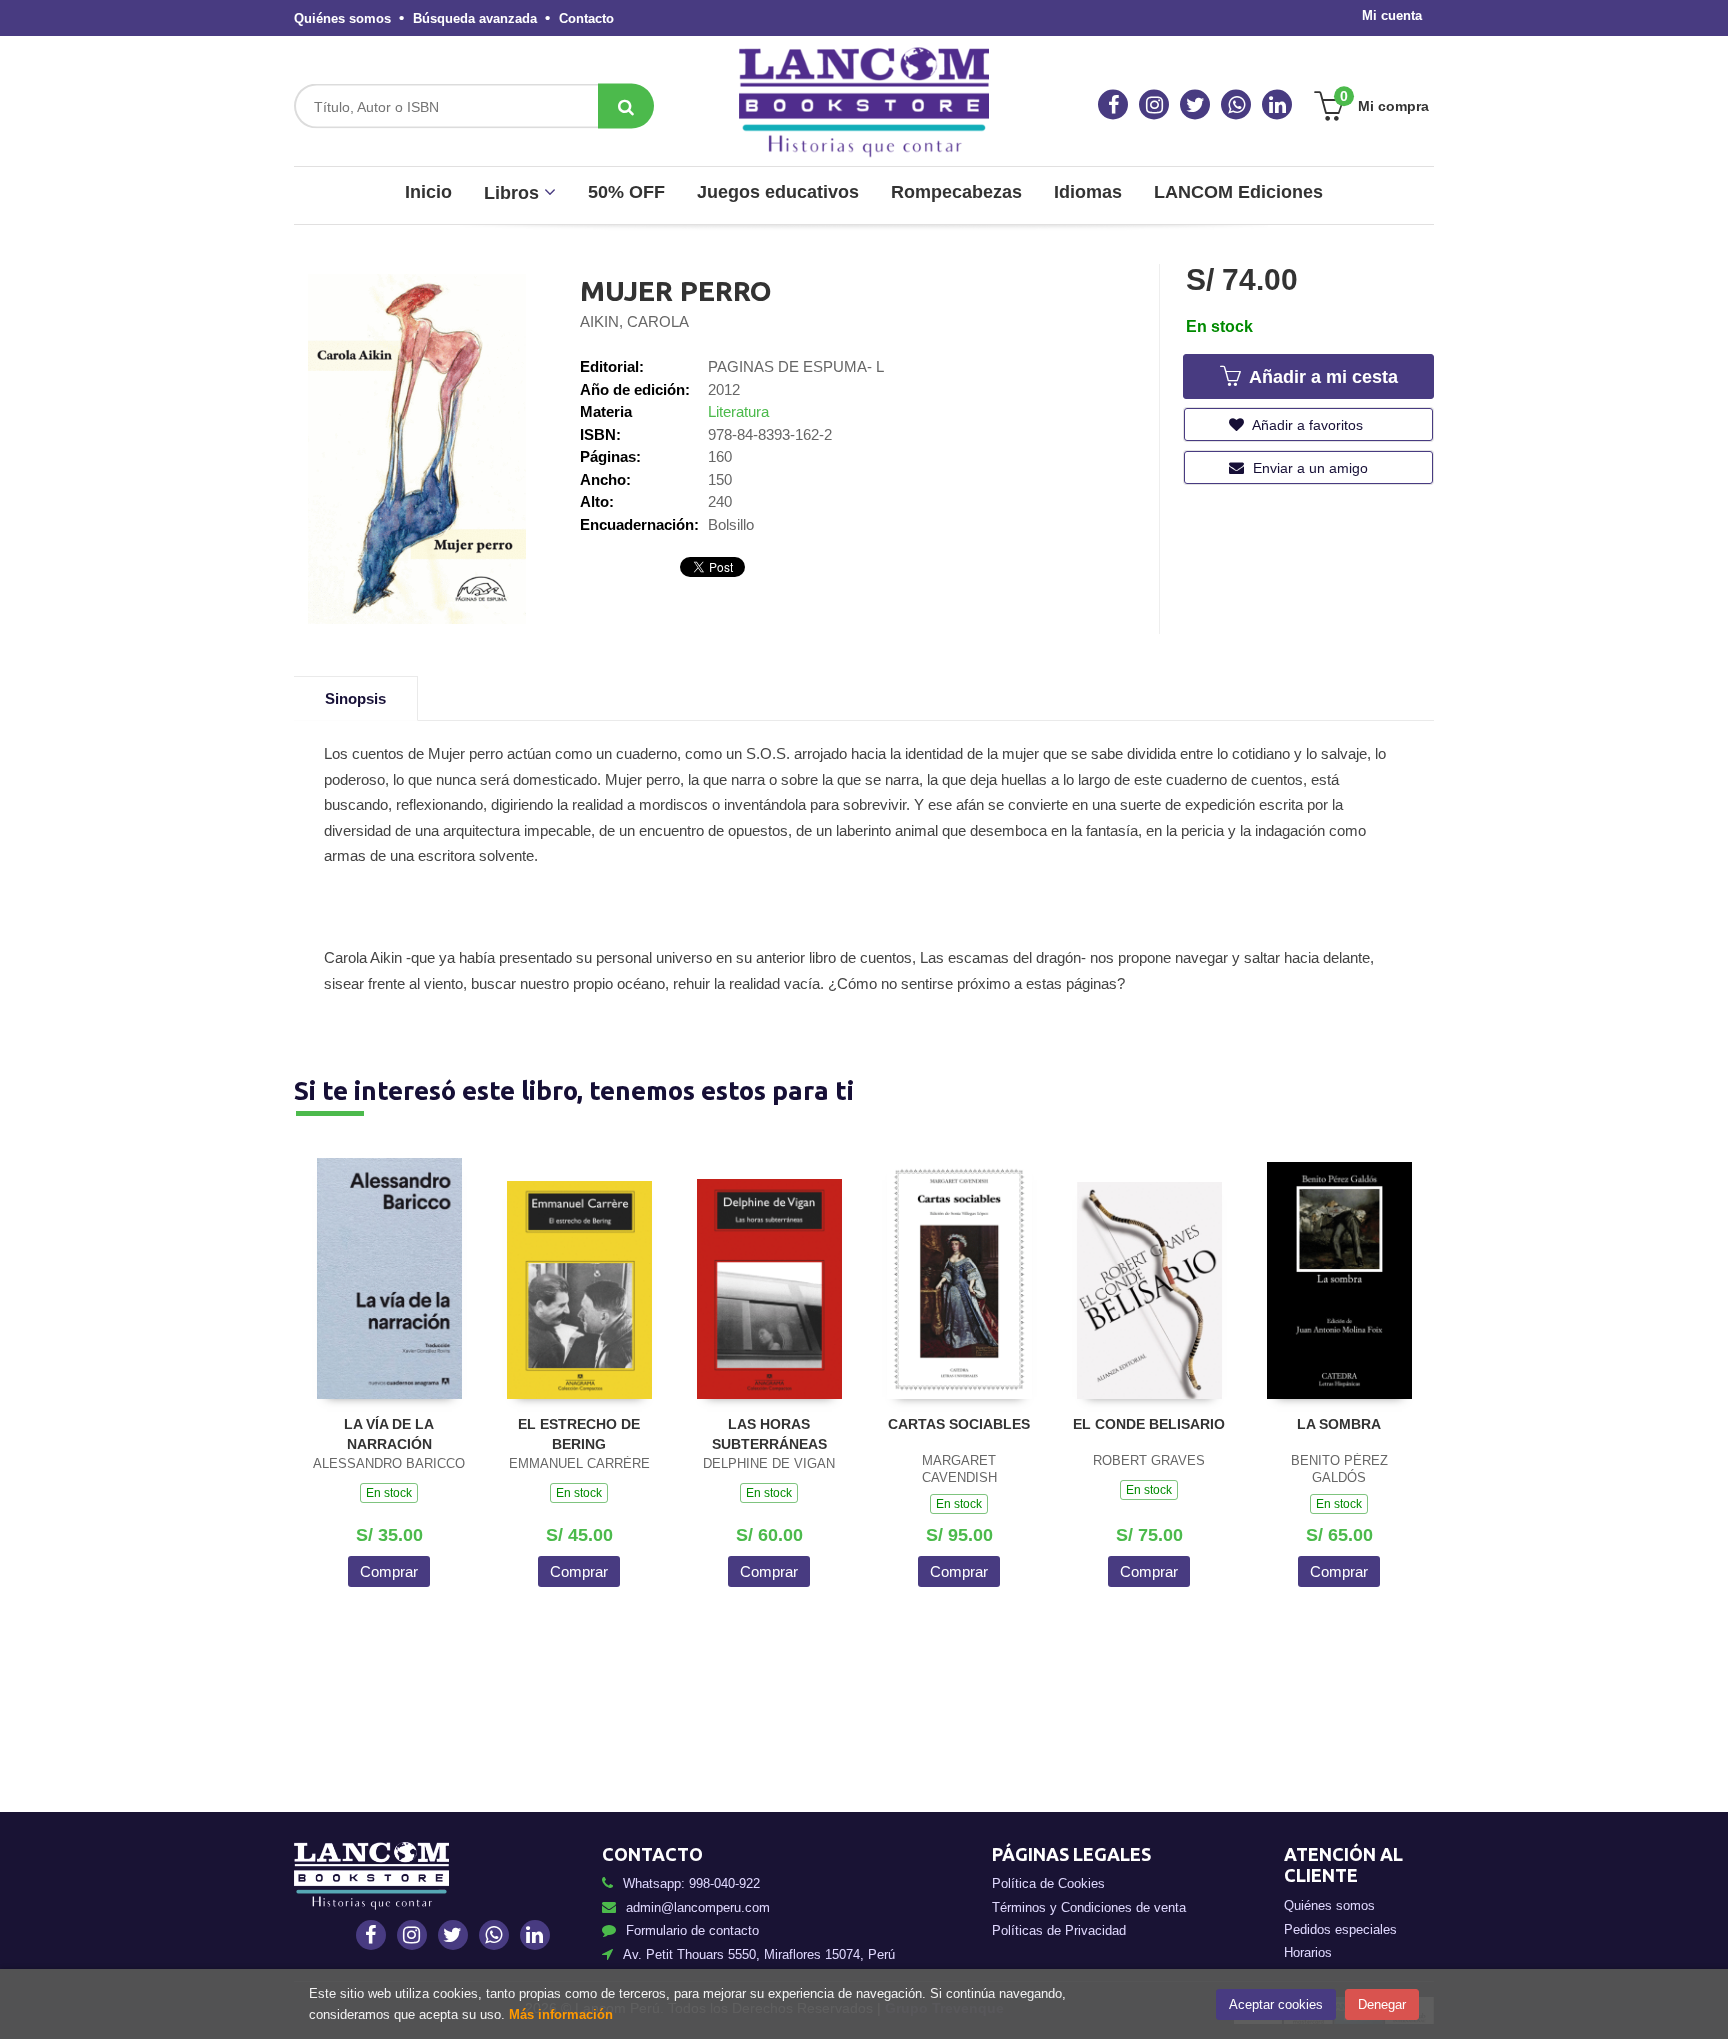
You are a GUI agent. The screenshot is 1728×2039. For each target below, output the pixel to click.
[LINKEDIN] (1277, 105)
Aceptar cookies (1276, 2004)
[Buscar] (626, 106)
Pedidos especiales (1340, 1929)
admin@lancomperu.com (698, 1907)
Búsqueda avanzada (475, 18)
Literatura (738, 411)
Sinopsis (355, 698)
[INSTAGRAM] (1154, 105)
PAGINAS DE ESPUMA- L (796, 366)
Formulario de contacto (692, 1930)
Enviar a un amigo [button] (1308, 468)
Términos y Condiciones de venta (1089, 1907)
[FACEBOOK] (1113, 105)
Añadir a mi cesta (1321, 377)
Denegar (1382, 2004)
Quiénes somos (342, 18)
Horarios (1308, 1952)
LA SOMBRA (1339, 1424)
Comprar (389, 1571)
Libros (514, 193)
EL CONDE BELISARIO (1149, 1424)
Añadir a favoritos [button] (1306, 425)
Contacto (586, 18)
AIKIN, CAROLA (634, 321)
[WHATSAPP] (1236, 105)
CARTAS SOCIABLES (959, 1424)
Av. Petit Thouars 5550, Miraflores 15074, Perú (759, 1954)
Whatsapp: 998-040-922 (691, 1883)
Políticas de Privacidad (1059, 1930)
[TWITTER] (1195, 105)
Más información (561, 2014)
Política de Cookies (1048, 1883)
